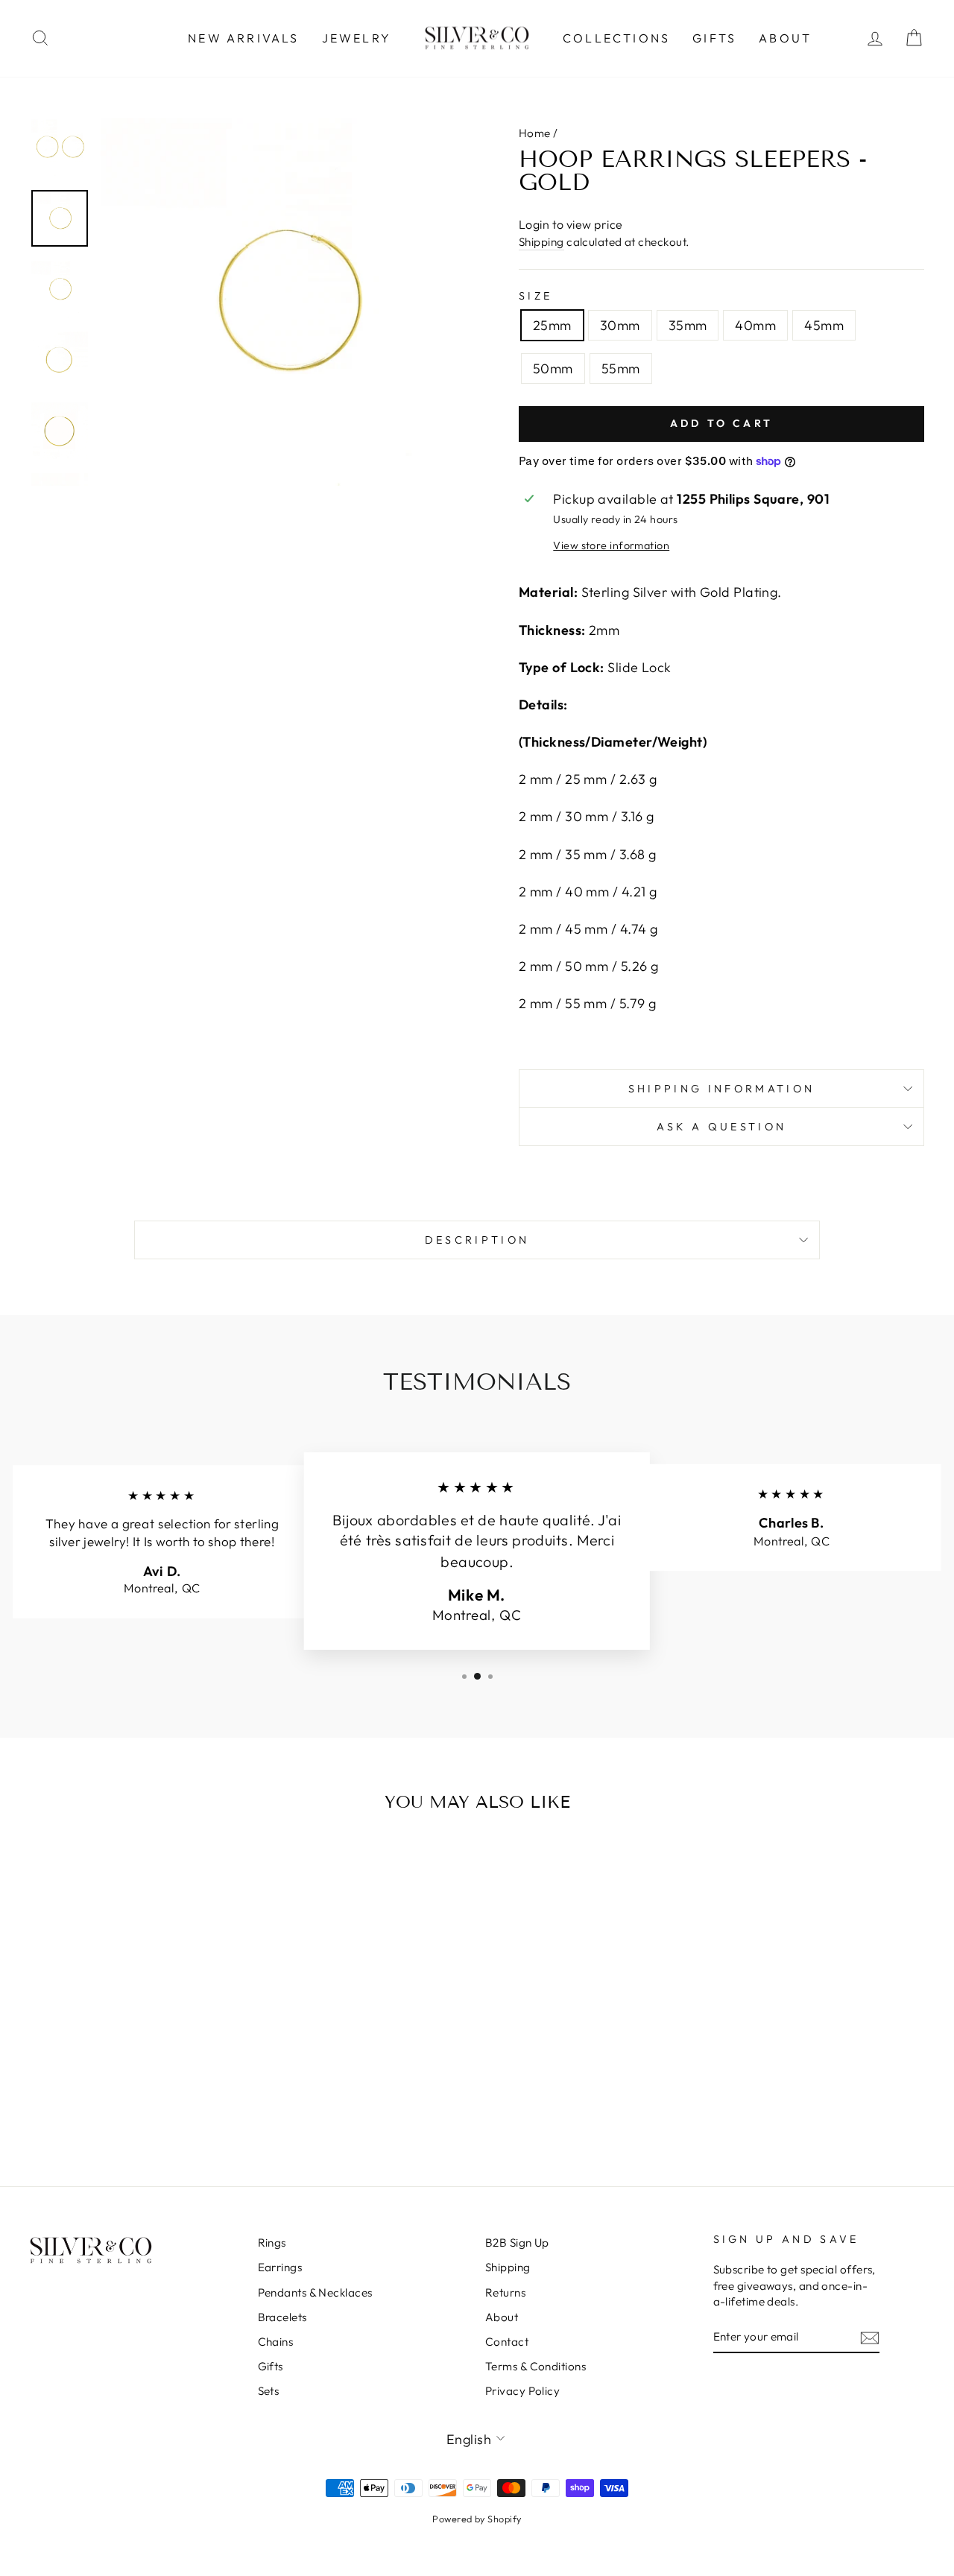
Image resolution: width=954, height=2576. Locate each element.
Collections (616, 38)
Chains (276, 2342)
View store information (611, 545)
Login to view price (571, 224)
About (785, 38)
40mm (755, 325)
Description (477, 1240)
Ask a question (721, 1127)
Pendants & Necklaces (315, 2292)
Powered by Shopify (477, 2519)
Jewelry (357, 38)
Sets (269, 2391)
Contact (507, 2342)
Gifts (714, 38)
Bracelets (282, 2317)
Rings (272, 2243)
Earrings (280, 2267)
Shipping (541, 242)
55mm (621, 368)
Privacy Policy (522, 2391)
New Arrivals (243, 38)
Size (536, 296)
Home (535, 133)
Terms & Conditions (536, 2366)
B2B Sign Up (517, 2243)
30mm (620, 325)
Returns (505, 2292)
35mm (688, 325)
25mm (552, 325)
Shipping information (721, 1089)
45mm (824, 325)
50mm (553, 368)
